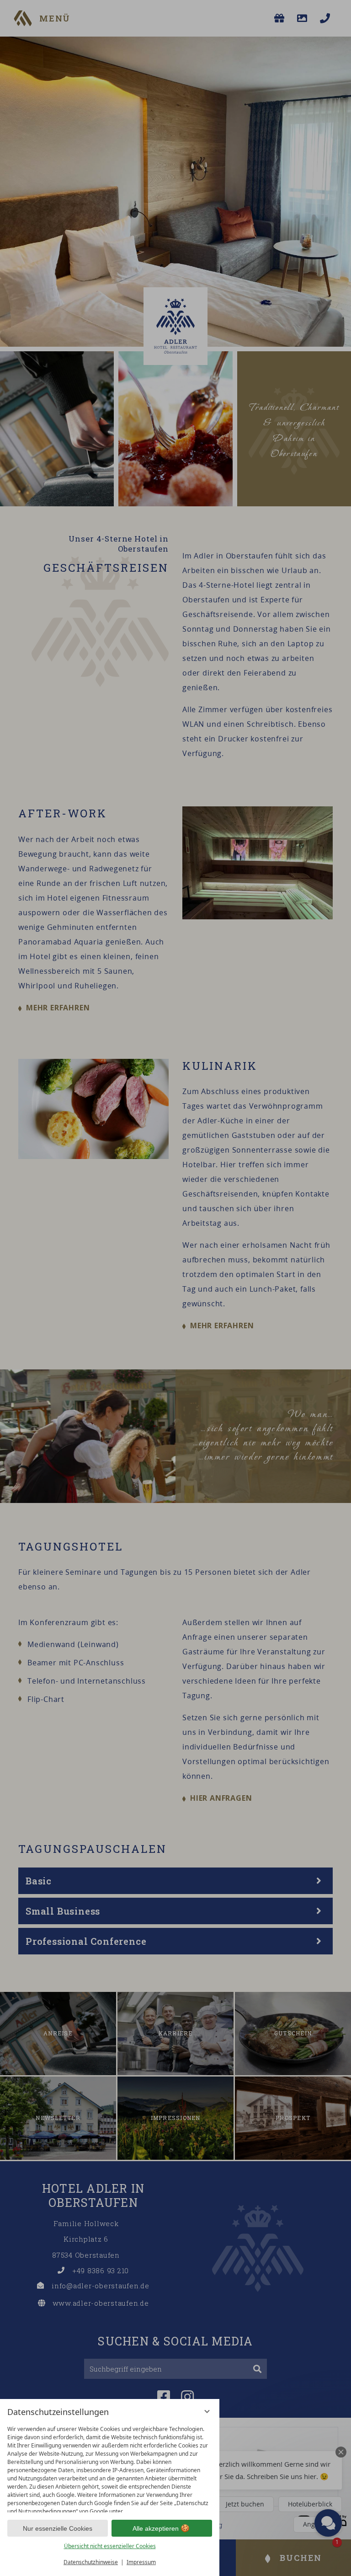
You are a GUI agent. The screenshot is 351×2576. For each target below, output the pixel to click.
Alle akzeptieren (156, 2528)
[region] (110, 2467)
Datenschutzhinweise (91, 2562)
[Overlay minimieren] (207, 2411)
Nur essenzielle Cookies (58, 2528)
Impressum (141, 2562)
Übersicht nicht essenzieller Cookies (110, 2546)
